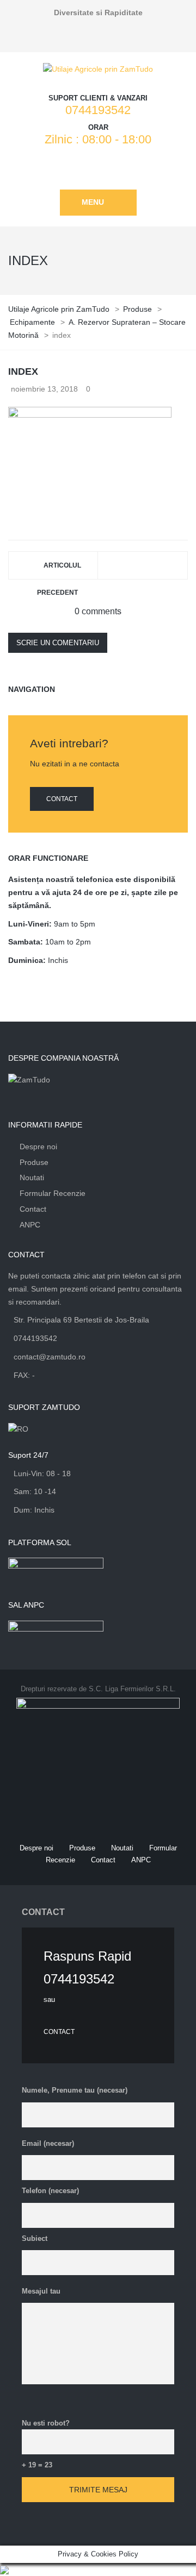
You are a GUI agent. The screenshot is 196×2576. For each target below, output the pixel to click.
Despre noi (38, 1147)
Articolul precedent (59, 570)
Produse (34, 1162)
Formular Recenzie (53, 1193)
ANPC (30, 1225)
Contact (62, 799)
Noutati (32, 1177)
